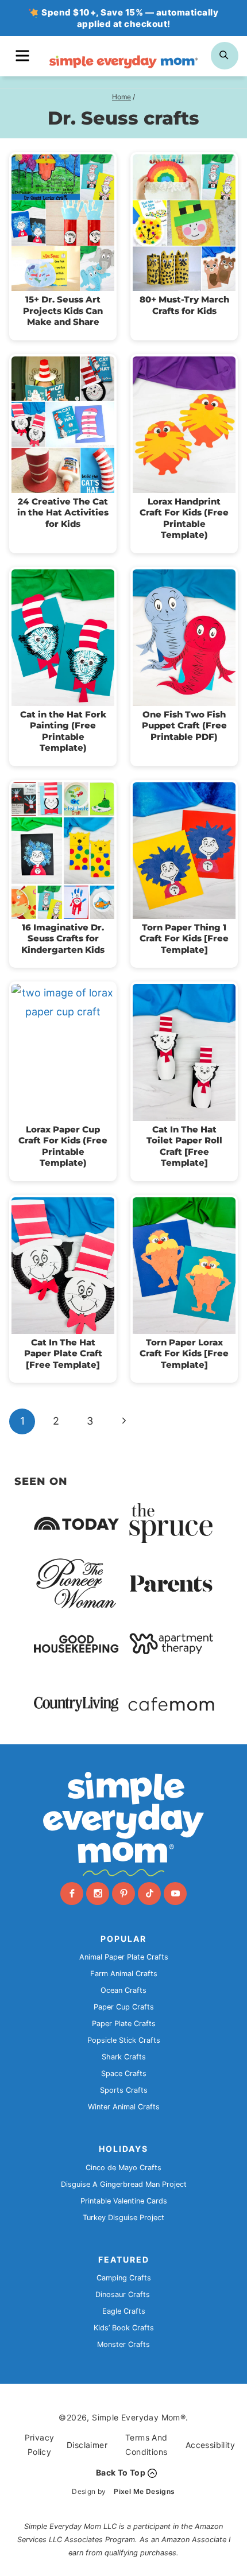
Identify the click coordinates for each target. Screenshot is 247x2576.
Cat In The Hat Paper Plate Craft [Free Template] (63, 1353)
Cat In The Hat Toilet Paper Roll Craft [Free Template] (184, 1146)
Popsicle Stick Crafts (124, 2040)
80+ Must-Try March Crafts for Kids (184, 305)
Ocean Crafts (123, 1990)
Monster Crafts (123, 2344)
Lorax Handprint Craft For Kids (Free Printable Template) (184, 518)
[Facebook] (72, 1894)
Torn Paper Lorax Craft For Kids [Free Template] (184, 1353)
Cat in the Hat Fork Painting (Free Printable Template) (63, 731)
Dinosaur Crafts (123, 2294)
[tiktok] (149, 1894)
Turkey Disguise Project (123, 2218)
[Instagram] (98, 1894)
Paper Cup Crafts (124, 2007)
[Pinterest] (123, 1894)
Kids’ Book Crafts (124, 2328)
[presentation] (63, 223)
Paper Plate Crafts (124, 2024)
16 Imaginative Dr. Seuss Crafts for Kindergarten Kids (63, 938)
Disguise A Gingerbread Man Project (124, 2184)
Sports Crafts (124, 2090)
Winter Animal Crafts (124, 2107)
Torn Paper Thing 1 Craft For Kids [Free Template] (184, 938)
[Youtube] (175, 1894)
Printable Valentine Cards (124, 2201)
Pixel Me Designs (144, 2491)
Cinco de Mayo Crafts (123, 2168)
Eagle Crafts (124, 2311)
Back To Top (121, 2472)
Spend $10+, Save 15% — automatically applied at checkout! (130, 18)
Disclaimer (87, 2445)
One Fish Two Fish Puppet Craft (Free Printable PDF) (184, 726)
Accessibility (210, 2445)
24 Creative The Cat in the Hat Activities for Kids (63, 513)
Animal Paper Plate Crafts (124, 1957)
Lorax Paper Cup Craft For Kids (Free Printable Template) (63, 1146)
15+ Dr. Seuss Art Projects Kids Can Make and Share (63, 311)
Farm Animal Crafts (124, 1974)
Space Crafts (124, 2073)
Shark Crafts (124, 2057)
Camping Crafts (124, 2278)
